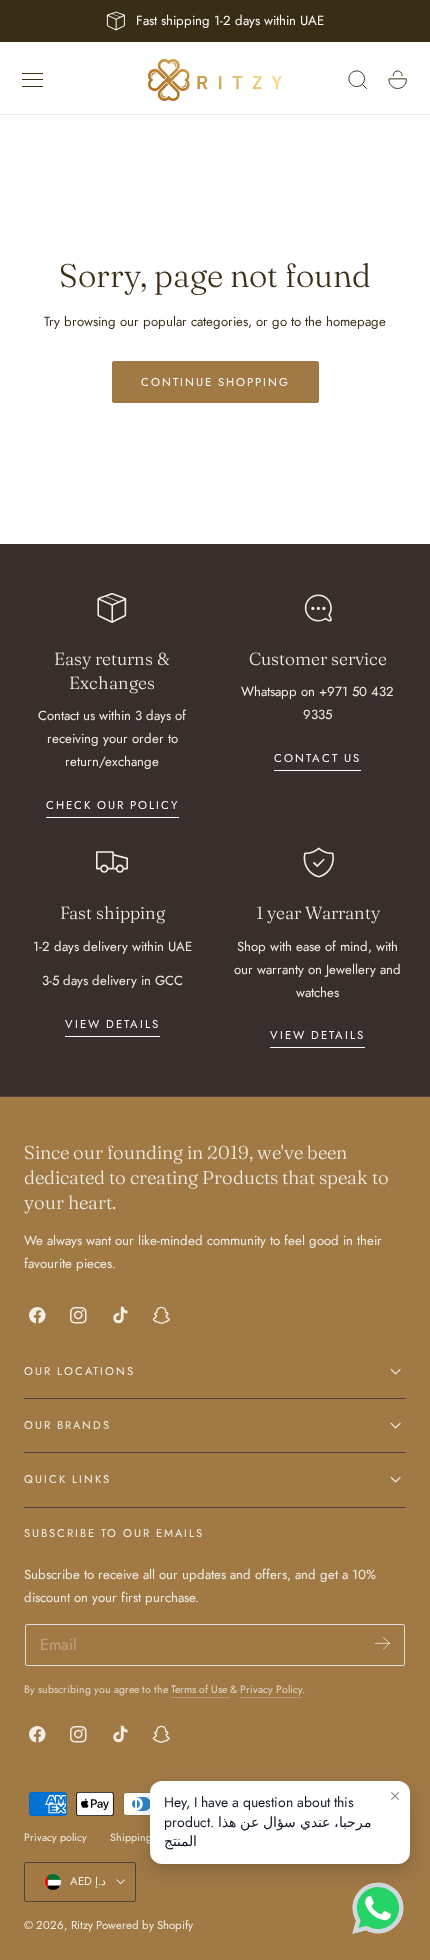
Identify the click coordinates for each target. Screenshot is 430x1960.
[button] (33, 80)
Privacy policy (55, 1837)
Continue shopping (215, 382)
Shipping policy (146, 1837)
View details (112, 1024)
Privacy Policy (271, 1689)
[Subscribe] (382, 1643)
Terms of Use (200, 1689)
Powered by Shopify (144, 1925)
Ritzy (82, 1925)
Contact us (317, 758)
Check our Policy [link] (112, 805)
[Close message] (395, 1796)
